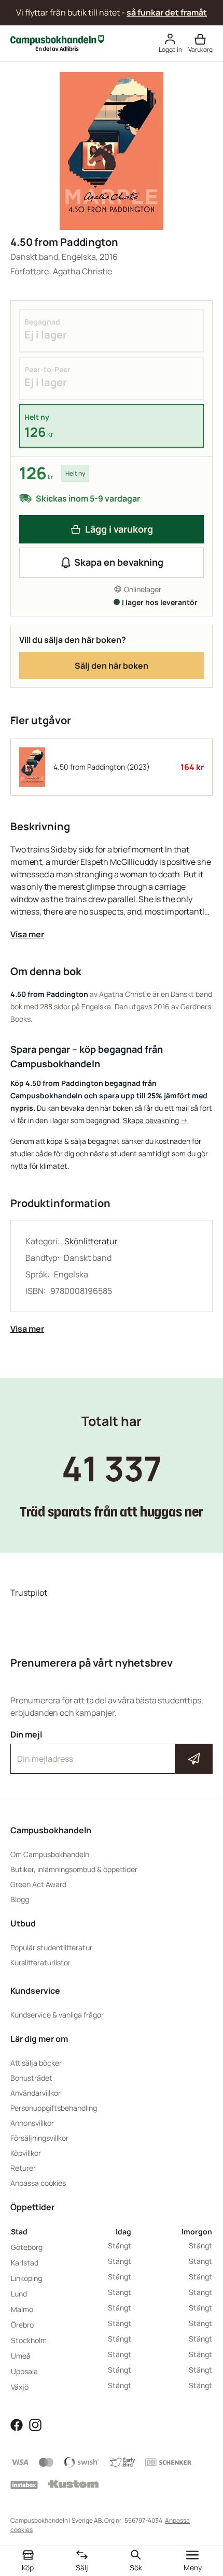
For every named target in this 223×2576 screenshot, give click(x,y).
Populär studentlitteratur (51, 1947)
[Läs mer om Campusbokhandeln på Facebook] (17, 2424)
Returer (23, 2168)
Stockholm (29, 2340)
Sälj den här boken (112, 666)
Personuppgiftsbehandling (54, 2108)
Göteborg (27, 2247)
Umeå (21, 2356)
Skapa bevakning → (155, 1120)
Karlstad (25, 2263)
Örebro (22, 2325)
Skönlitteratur (91, 1241)
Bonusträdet (31, 2078)
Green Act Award (38, 1884)
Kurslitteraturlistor (40, 1962)
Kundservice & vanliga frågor (57, 2015)
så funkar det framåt (167, 12)
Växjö (20, 2387)
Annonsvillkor (32, 2123)
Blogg (20, 1899)
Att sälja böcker (36, 2063)
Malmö (22, 2309)
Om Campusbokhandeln (50, 1854)
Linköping (26, 2278)
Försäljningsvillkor (39, 2138)
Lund (19, 2294)
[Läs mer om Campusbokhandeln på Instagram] (35, 2424)
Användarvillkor (36, 2093)
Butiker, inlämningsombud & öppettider (74, 1869)
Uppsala (24, 2371)
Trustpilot (29, 1593)
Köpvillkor (26, 2153)
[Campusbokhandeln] (57, 42)
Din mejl (112, 1749)
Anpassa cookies (38, 2183)
